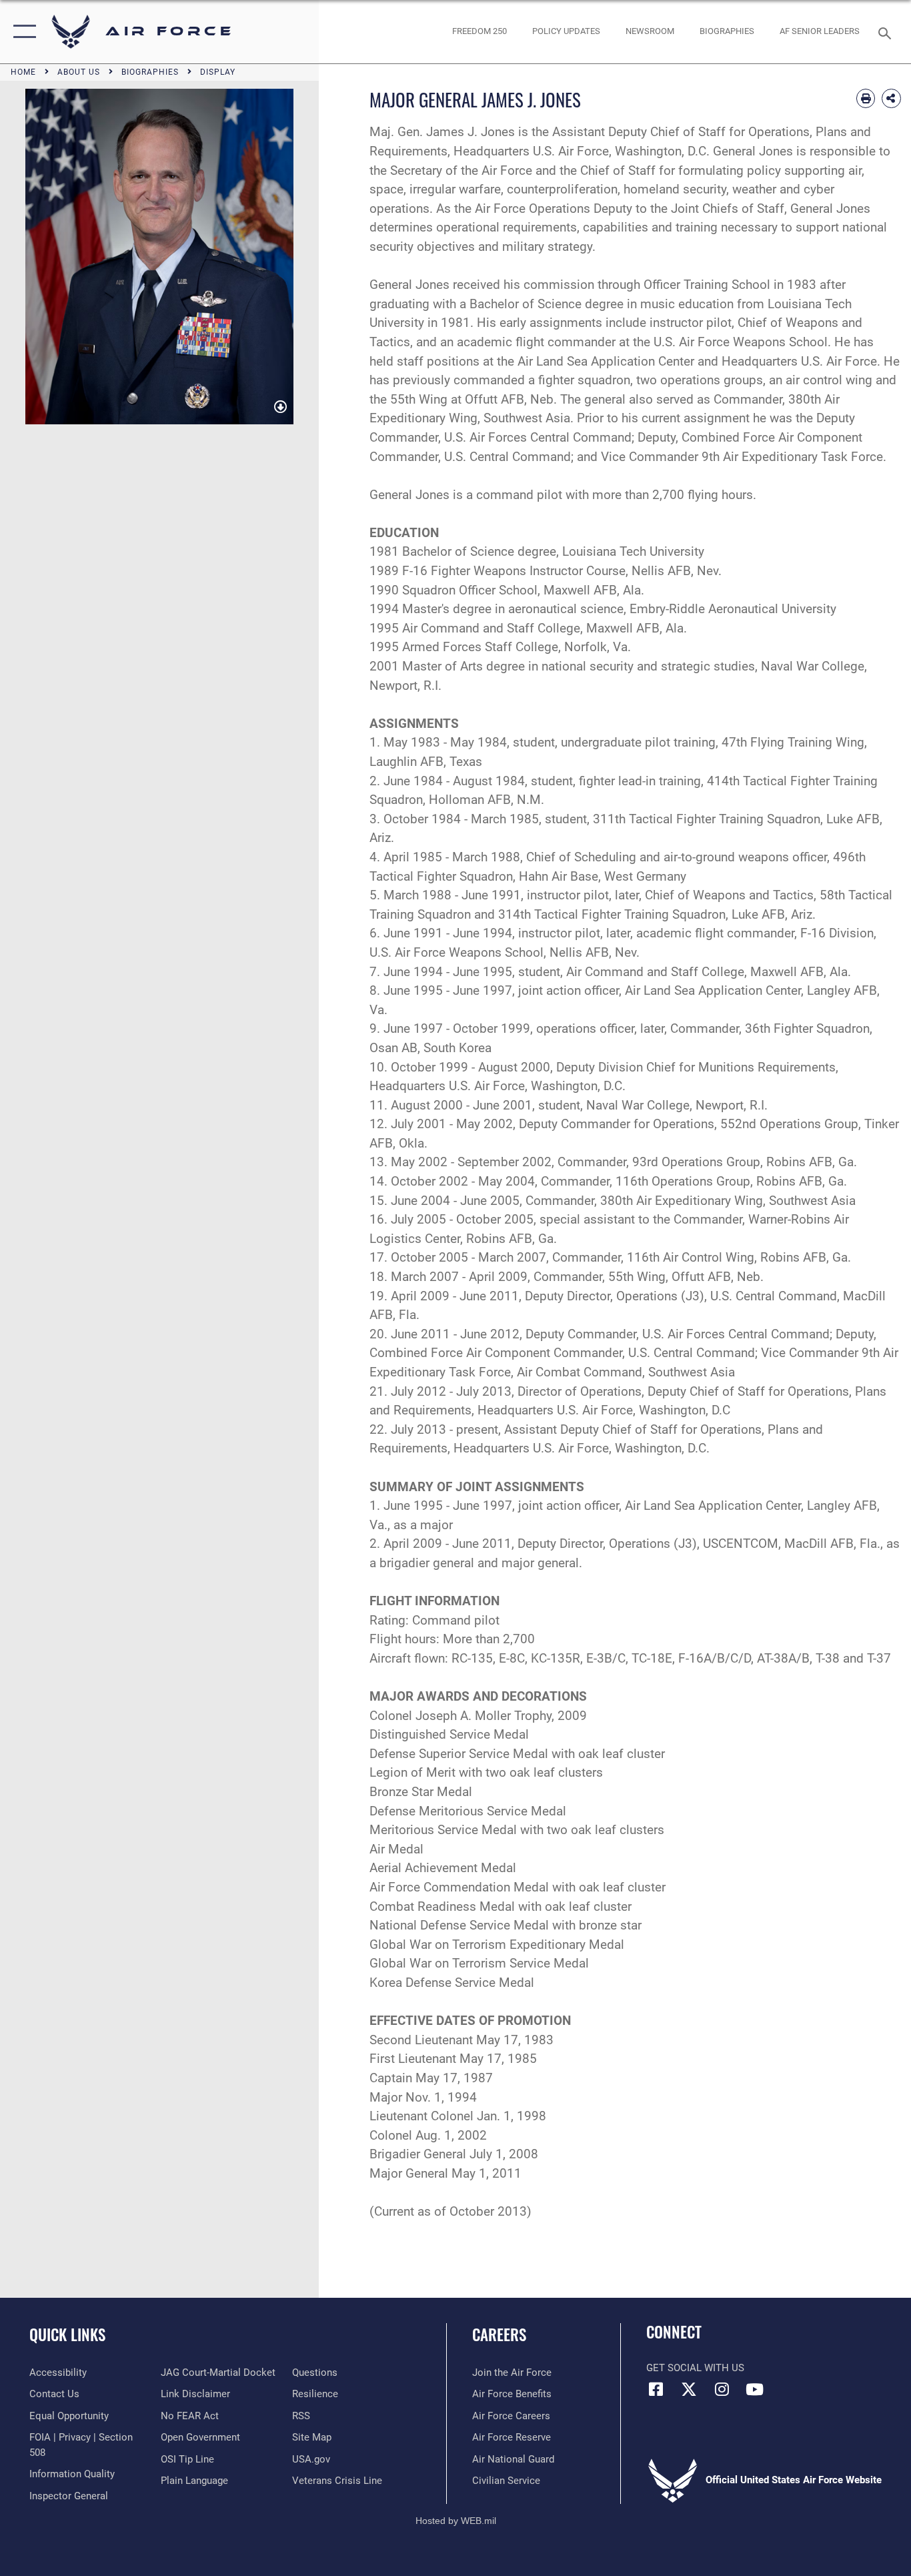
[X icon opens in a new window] (689, 2389)
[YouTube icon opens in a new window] (754, 2389)
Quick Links (67, 2334)
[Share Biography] (891, 98)
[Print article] (866, 98)
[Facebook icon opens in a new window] (656, 2389)
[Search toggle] (887, 32)
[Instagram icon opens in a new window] (722, 2389)
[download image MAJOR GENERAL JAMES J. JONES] (280, 408)
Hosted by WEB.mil (456, 2521)
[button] (22, 32)
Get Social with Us (695, 2368)
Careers (499, 2334)
